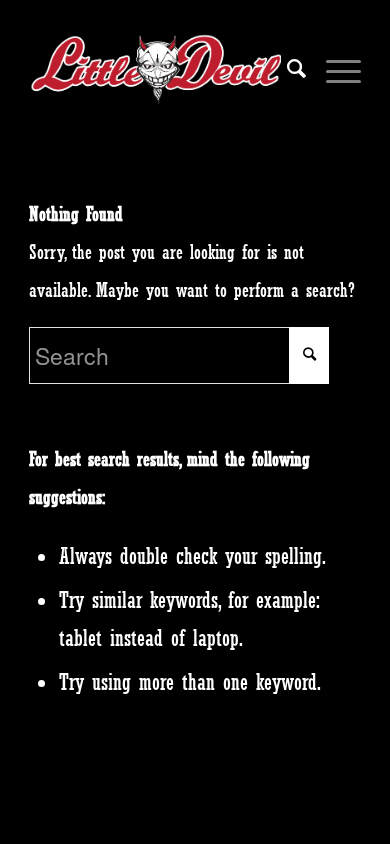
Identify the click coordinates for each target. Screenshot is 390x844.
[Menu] (333, 69)
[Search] (286, 69)
